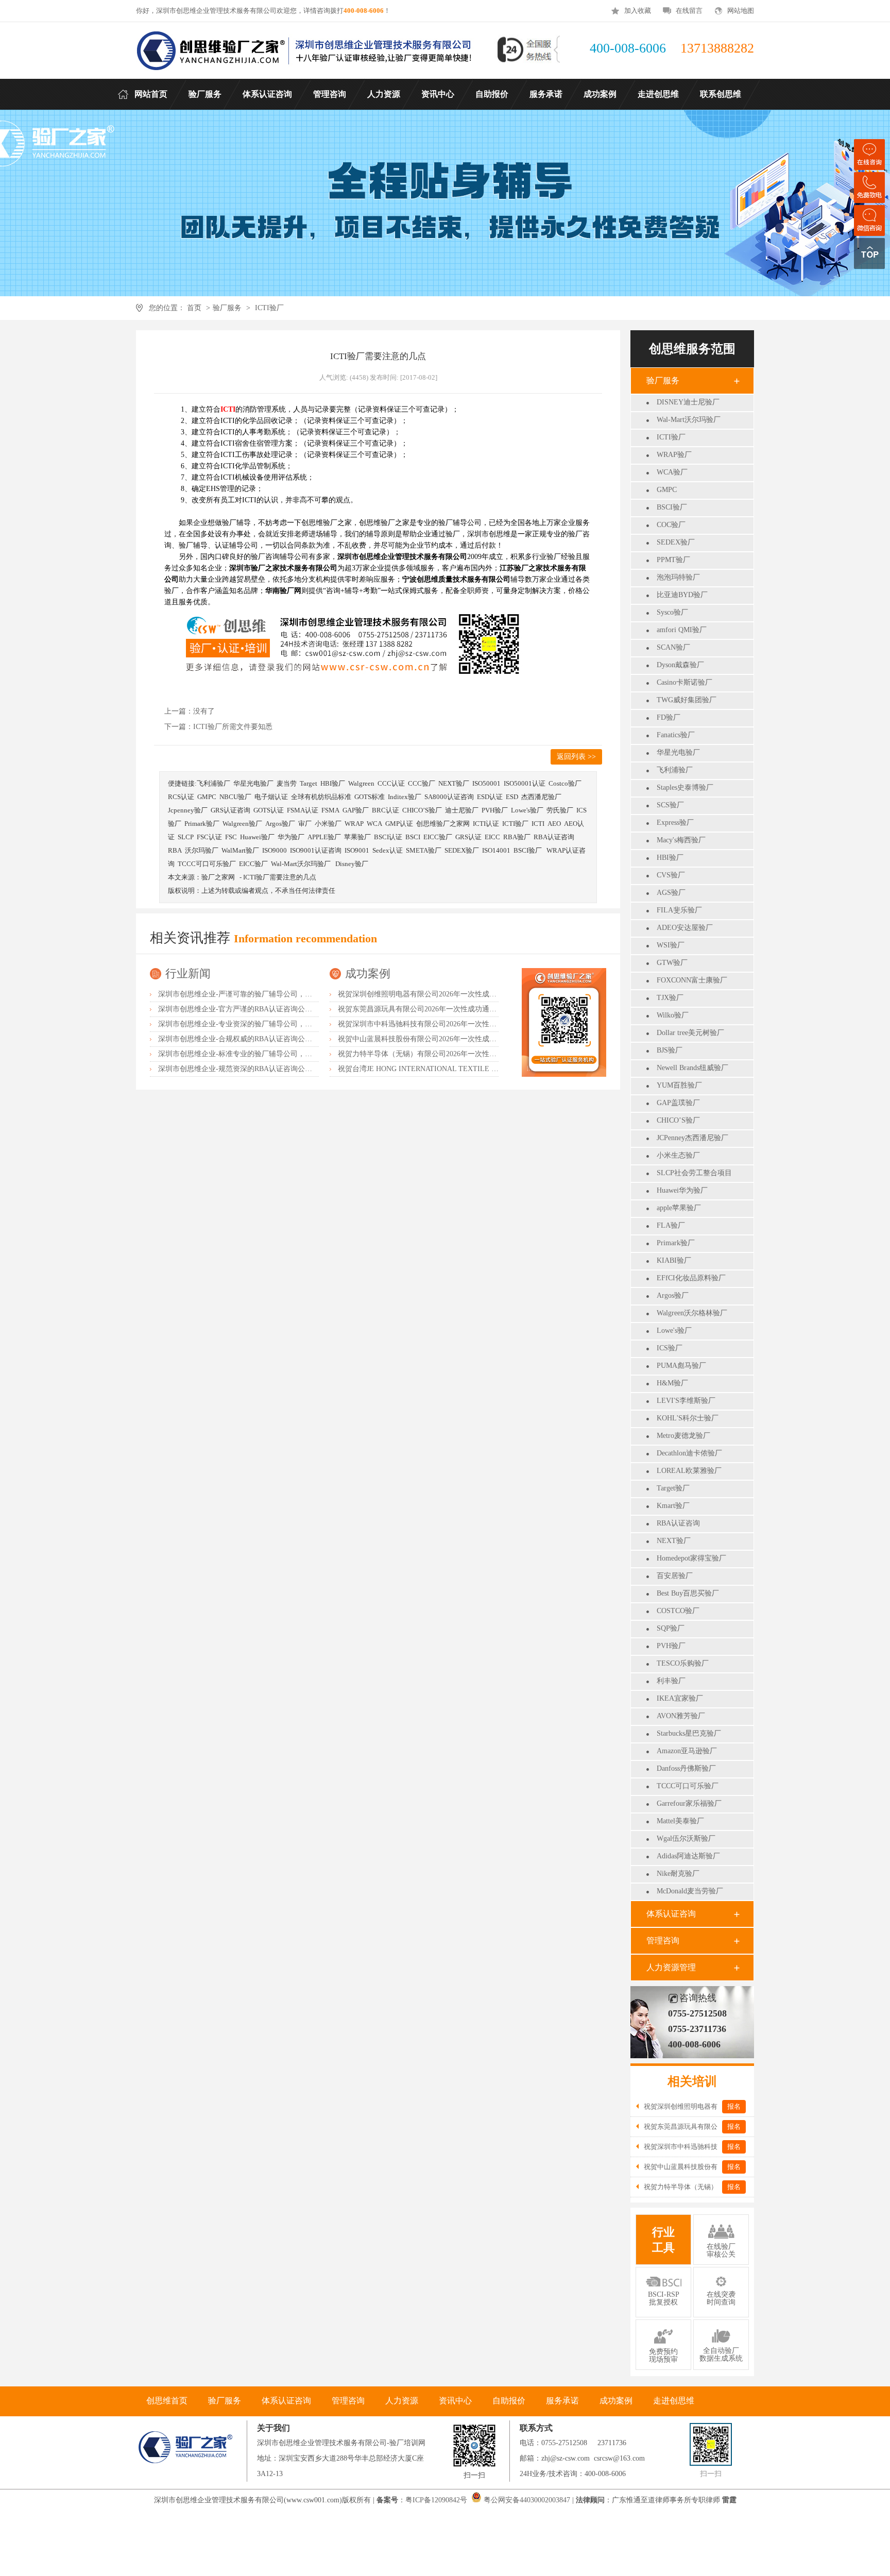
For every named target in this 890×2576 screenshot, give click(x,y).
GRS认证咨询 (230, 810)
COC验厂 (671, 525)
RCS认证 (181, 797)
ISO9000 (275, 850)
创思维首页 (167, 2401)
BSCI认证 (388, 837)
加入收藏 (638, 11)
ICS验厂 (670, 1348)
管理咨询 (663, 1941)
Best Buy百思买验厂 (688, 1593)
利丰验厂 (671, 1681)
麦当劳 (287, 783)
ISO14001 (496, 850)
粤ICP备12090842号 (437, 2500)
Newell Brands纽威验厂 (692, 1068)
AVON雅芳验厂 (681, 1716)
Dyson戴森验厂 (680, 665)
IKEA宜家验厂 (680, 1698)
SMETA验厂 (424, 850)
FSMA (330, 810)
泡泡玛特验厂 (678, 577)
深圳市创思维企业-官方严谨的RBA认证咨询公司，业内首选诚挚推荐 (268, 1009)
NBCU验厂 (235, 797)
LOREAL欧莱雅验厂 (689, 1471)
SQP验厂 (671, 1628)
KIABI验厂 (674, 1260)
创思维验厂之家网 (443, 824)
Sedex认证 (388, 850)
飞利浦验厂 (675, 770)
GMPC (667, 490)
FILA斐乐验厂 (679, 910)
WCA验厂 (672, 472)
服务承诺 (562, 2401)
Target (309, 783)
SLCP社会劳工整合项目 (694, 1173)
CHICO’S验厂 (678, 1120)
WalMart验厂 (240, 850)
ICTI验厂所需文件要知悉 (233, 727)
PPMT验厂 (673, 560)
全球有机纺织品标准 (321, 797)
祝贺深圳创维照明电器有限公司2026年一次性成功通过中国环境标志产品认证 (460, 994)
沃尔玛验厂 (202, 850)
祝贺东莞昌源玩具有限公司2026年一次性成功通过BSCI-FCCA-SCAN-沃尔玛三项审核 (473, 1009)
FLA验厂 (671, 1225)
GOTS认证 (269, 810)
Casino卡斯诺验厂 (684, 682)
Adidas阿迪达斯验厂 (688, 1856)
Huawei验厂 (257, 837)
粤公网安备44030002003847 (527, 2500)
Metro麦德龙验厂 (683, 1436)
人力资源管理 (671, 1967)
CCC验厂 (422, 783)
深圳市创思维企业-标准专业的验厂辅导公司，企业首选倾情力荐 (260, 1054)
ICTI (538, 824)
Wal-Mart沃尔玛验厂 (689, 420)
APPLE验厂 (324, 837)
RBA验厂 (517, 837)
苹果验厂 (357, 837)
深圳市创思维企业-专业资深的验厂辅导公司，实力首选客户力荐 (260, 1024)
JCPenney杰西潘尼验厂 (692, 1138)
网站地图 (741, 11)
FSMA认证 (303, 810)
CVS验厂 (671, 875)
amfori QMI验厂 (682, 630)
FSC (231, 837)
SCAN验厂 (673, 647)
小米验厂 (328, 824)
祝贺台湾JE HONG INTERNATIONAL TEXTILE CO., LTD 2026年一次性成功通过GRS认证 (481, 1069)
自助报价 (509, 2401)
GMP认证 (399, 824)
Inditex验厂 (405, 797)
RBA (175, 850)
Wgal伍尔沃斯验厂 (686, 1838)
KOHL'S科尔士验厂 (688, 1418)
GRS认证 (468, 837)
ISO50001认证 (525, 783)
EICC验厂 (438, 837)
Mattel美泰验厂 (680, 1821)
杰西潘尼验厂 (541, 797)
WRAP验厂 (674, 455)
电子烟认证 (271, 797)
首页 (194, 308)
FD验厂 (669, 717)
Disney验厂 (352, 864)
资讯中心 (455, 2401)
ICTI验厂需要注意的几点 (280, 877)
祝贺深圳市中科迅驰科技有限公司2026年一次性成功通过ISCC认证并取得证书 (461, 1024)
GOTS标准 (370, 797)
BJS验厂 (670, 1050)
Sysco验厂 (672, 612)
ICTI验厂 (269, 308)
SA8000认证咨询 (449, 797)
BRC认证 (386, 810)
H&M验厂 (672, 1383)
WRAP (354, 824)
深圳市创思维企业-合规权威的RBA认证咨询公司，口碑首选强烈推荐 (268, 1039)
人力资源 (402, 2401)
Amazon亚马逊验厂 (687, 1751)
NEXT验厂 (674, 1541)
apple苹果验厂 (679, 1208)
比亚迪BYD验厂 (682, 595)
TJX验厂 (670, 998)
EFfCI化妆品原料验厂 (691, 1278)
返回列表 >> (576, 757)
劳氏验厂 (560, 810)
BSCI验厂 (672, 507)
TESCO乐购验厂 (683, 1663)
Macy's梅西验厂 (681, 840)
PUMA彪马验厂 (681, 1366)
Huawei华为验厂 (682, 1190)
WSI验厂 (671, 945)
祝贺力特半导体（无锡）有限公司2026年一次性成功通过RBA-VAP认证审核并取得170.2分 (480, 1054)
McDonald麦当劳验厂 (690, 1891)
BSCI (413, 837)
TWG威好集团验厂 (687, 700)
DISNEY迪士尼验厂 (688, 402)
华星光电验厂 (678, 752)
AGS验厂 (671, 893)
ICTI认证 (486, 824)
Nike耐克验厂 (678, 1874)
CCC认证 (391, 783)
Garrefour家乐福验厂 (689, 1803)
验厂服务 (227, 308)
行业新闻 (188, 973)
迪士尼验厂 (462, 810)
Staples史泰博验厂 (685, 787)
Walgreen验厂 (242, 824)
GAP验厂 (356, 810)
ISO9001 (357, 850)
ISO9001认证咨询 (316, 850)
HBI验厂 (670, 858)
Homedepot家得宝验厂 (691, 1558)
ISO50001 (486, 783)
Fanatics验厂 (676, 735)
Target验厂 (673, 1488)
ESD (512, 797)
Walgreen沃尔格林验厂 (692, 1313)
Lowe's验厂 (674, 1331)
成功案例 (368, 973)
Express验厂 (675, 823)
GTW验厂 (672, 963)
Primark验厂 (676, 1243)
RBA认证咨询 (678, 1523)
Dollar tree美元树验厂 (690, 1033)
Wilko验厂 (673, 1015)
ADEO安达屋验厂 (685, 928)
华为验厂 (291, 837)
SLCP (186, 837)
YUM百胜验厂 (679, 1085)
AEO (554, 824)
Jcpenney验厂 (188, 810)
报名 (734, 2106)
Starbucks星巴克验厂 (689, 1733)
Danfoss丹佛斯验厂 (686, 1768)
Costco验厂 (565, 783)
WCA (374, 824)
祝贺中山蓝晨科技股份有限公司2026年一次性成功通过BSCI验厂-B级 (447, 1039)
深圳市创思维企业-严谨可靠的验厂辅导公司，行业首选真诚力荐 (260, 994)
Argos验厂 (673, 1295)
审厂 (305, 824)
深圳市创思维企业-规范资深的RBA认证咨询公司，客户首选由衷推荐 (268, 1069)
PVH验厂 (671, 1646)
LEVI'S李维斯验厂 (686, 1401)
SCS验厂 (670, 805)
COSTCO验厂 (678, 1611)
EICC (492, 837)
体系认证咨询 (671, 1914)
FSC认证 (209, 837)
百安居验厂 (675, 1576)
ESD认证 (490, 797)
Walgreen (361, 783)
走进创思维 (674, 2401)
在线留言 (689, 11)
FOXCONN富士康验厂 (692, 980)
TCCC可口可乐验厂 (688, 1786)
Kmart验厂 (673, 1506)
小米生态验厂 (678, 1155)
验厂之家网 (218, 877)
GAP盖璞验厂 (678, 1103)
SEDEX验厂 (676, 542)
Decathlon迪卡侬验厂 (689, 1453)
